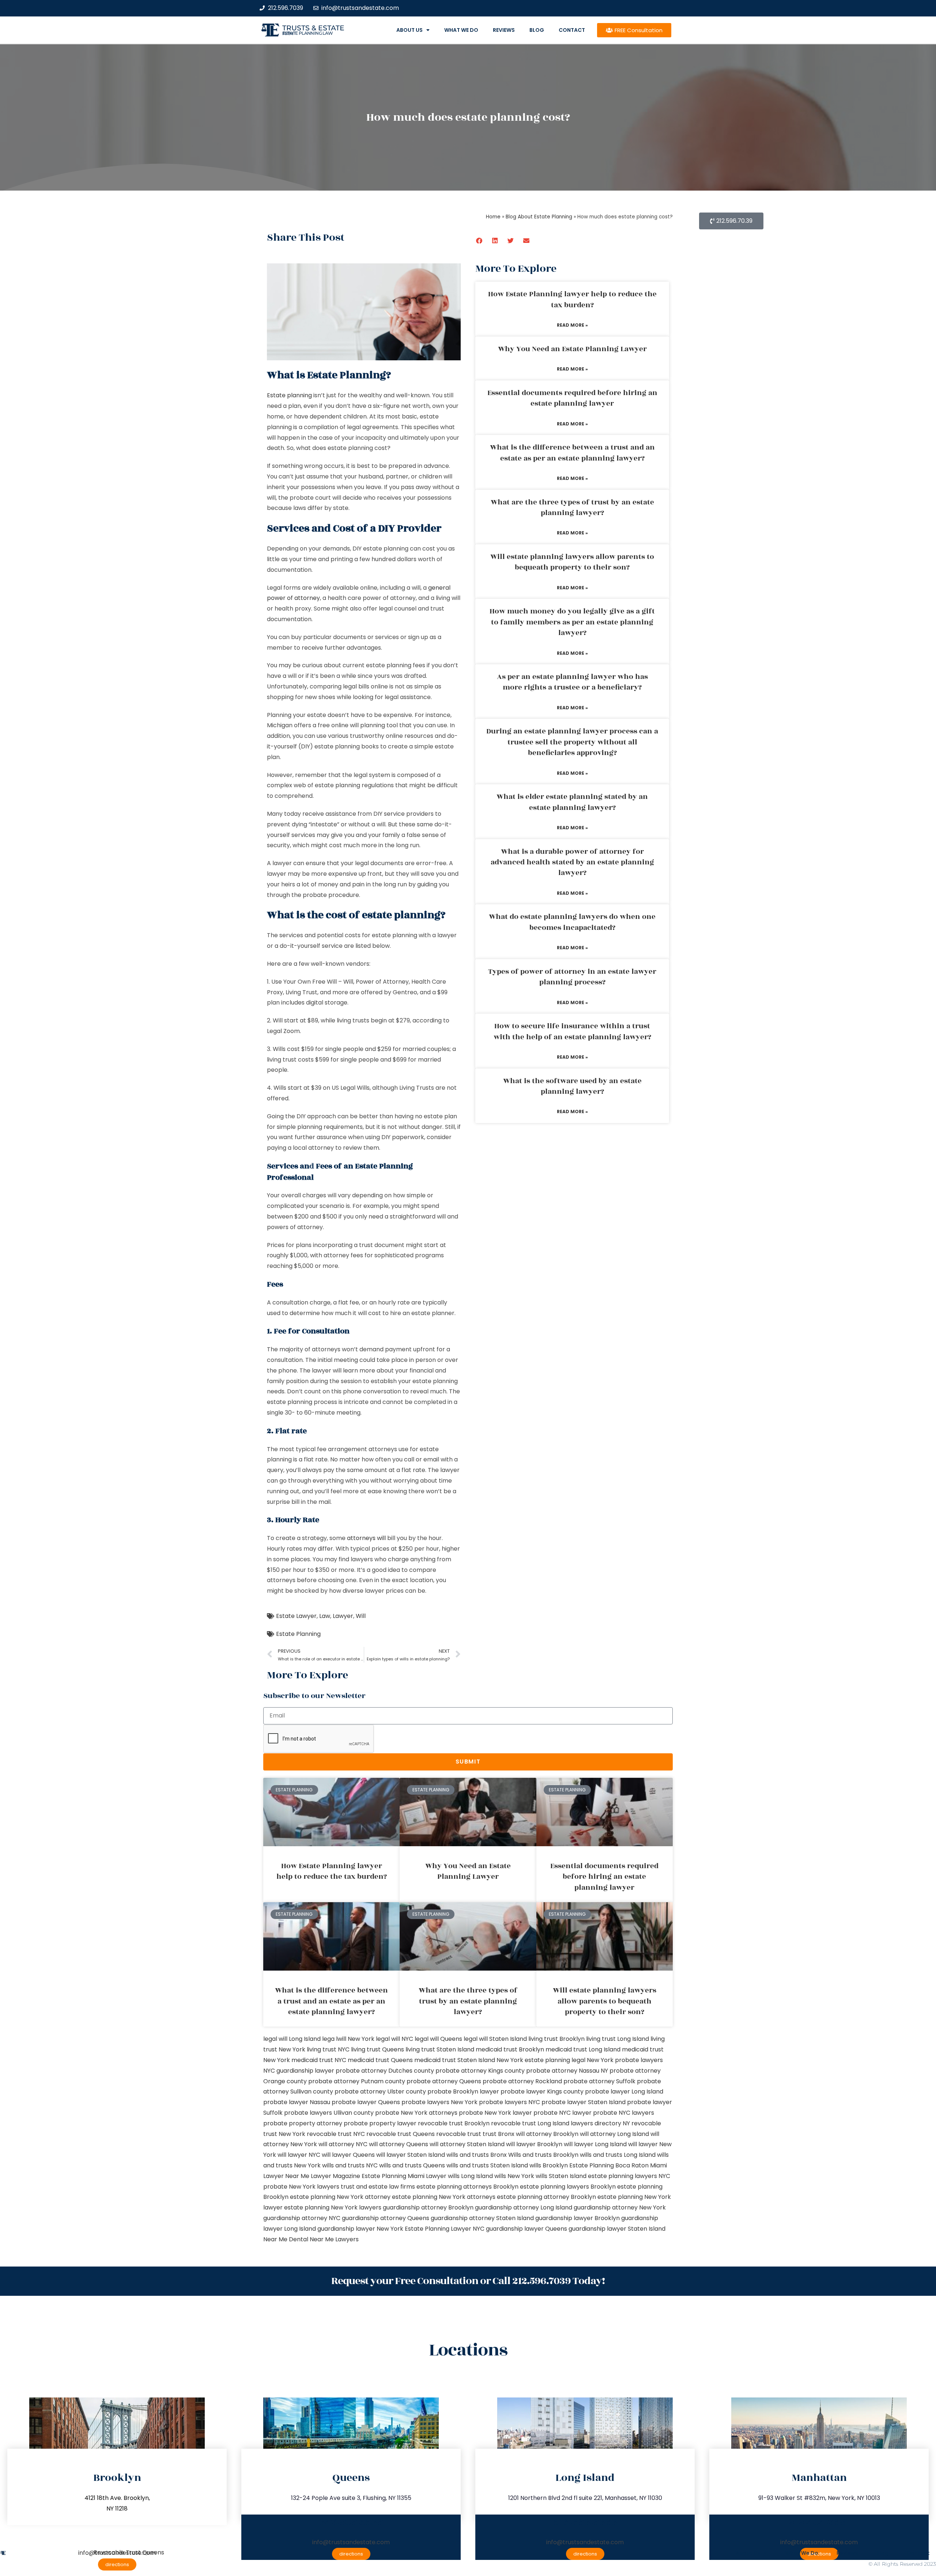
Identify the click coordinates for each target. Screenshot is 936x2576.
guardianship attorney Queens (386, 2218)
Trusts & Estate (313, 28)
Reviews (504, 30)
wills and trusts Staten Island (487, 2165)
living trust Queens (378, 2049)
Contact (572, 30)
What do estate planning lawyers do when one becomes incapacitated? (572, 922)
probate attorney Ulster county (380, 2091)
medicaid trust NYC (319, 2060)
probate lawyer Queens (366, 2102)
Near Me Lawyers (334, 2239)
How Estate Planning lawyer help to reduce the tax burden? (572, 299)
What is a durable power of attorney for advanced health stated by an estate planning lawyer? (572, 862)
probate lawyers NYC (509, 2102)
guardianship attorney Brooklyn (428, 2207)
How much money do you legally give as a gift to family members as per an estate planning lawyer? (572, 622)
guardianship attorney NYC (302, 2218)
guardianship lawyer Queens (526, 2229)
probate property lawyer (380, 2123)
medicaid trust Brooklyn (510, 2049)
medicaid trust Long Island (583, 2049)
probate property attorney (303, 2123)
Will (361, 1616)
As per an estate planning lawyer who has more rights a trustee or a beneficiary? (572, 682)
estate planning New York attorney (340, 2197)
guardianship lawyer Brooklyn (578, 2218)
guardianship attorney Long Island (524, 2207)
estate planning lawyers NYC (629, 2176)
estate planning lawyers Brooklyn (568, 2187)
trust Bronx (499, 2134)
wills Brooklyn (549, 2165)
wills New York (514, 2176)
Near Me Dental (286, 2239)
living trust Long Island (618, 2039)
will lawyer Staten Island (411, 2155)
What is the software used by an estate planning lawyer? (572, 1086)
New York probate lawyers (625, 2060)
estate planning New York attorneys (444, 2197)
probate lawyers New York (439, 2102)
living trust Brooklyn (556, 2039)
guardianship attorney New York (620, 2207)
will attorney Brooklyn (547, 2134)
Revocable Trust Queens (129, 2552)
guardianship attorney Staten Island (482, 2218)
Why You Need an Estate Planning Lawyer (572, 349)
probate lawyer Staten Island (584, 2102)
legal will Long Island (292, 2039)
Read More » (572, 325)
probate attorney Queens (444, 2081)
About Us (409, 30)
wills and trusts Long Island (618, 2155)
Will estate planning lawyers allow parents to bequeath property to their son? (572, 562)
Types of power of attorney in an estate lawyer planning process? (572, 977)
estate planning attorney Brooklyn (546, 2197)
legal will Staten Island (495, 2039)
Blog (537, 30)
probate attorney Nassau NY (567, 2071)
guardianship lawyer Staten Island (617, 2229)
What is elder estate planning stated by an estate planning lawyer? (572, 802)
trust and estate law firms (378, 2187)
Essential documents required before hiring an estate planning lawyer (572, 398)
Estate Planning (298, 1634)
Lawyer (343, 1616)
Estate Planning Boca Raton (609, 2165)
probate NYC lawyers (624, 2113)
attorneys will (366, 1538)
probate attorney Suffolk (599, 2081)
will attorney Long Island (614, 2134)
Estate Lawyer (296, 1616)
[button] (480, 241)
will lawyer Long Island (595, 2144)
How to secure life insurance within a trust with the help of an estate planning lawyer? (572, 1031)
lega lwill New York (348, 2039)
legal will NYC (395, 2039)
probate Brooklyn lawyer (463, 2091)
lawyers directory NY (601, 2123)
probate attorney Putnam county (357, 2081)
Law (325, 1616)
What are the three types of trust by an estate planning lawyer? (572, 508)
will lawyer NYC (299, 2155)
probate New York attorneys (416, 2113)
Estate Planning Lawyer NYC (445, 2229)
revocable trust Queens (401, 2134)
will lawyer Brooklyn (534, 2144)
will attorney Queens (399, 2144)
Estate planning (289, 395)
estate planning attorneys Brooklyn (467, 2187)
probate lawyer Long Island (624, 2091)
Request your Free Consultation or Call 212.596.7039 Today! (468, 2281)
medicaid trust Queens (380, 2060)
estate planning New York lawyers (333, 2207)
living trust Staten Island (440, 2049)
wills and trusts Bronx (477, 2155)
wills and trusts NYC (350, 2165)
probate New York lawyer (495, 2113)
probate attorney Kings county (480, 2071)
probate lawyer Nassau (297, 2102)
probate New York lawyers (301, 2187)
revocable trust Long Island (530, 2123)
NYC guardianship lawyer (299, 2071)
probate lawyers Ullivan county (329, 2113)
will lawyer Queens (348, 2155)
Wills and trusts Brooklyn (543, 2155)
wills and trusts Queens (412, 2165)
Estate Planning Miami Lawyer (404, 2176)
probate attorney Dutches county (385, 2071)
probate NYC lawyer (563, 2113)
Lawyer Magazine (335, 2176)
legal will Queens (438, 2039)
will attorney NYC (343, 2144)
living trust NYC (328, 2049)
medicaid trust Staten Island (455, 2060)
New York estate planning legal (541, 2060)
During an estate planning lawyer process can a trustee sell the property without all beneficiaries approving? (572, 742)
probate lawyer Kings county (542, 2091)
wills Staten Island (561, 2176)
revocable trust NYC (336, 2134)
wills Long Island (470, 2176)
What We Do (461, 30)
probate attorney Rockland (522, 2081)
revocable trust (459, 2134)
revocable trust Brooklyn (454, 2123)
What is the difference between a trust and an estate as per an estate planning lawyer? (572, 453)
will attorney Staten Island (467, 2144)
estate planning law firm (308, 33)
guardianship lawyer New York (360, 2229)
